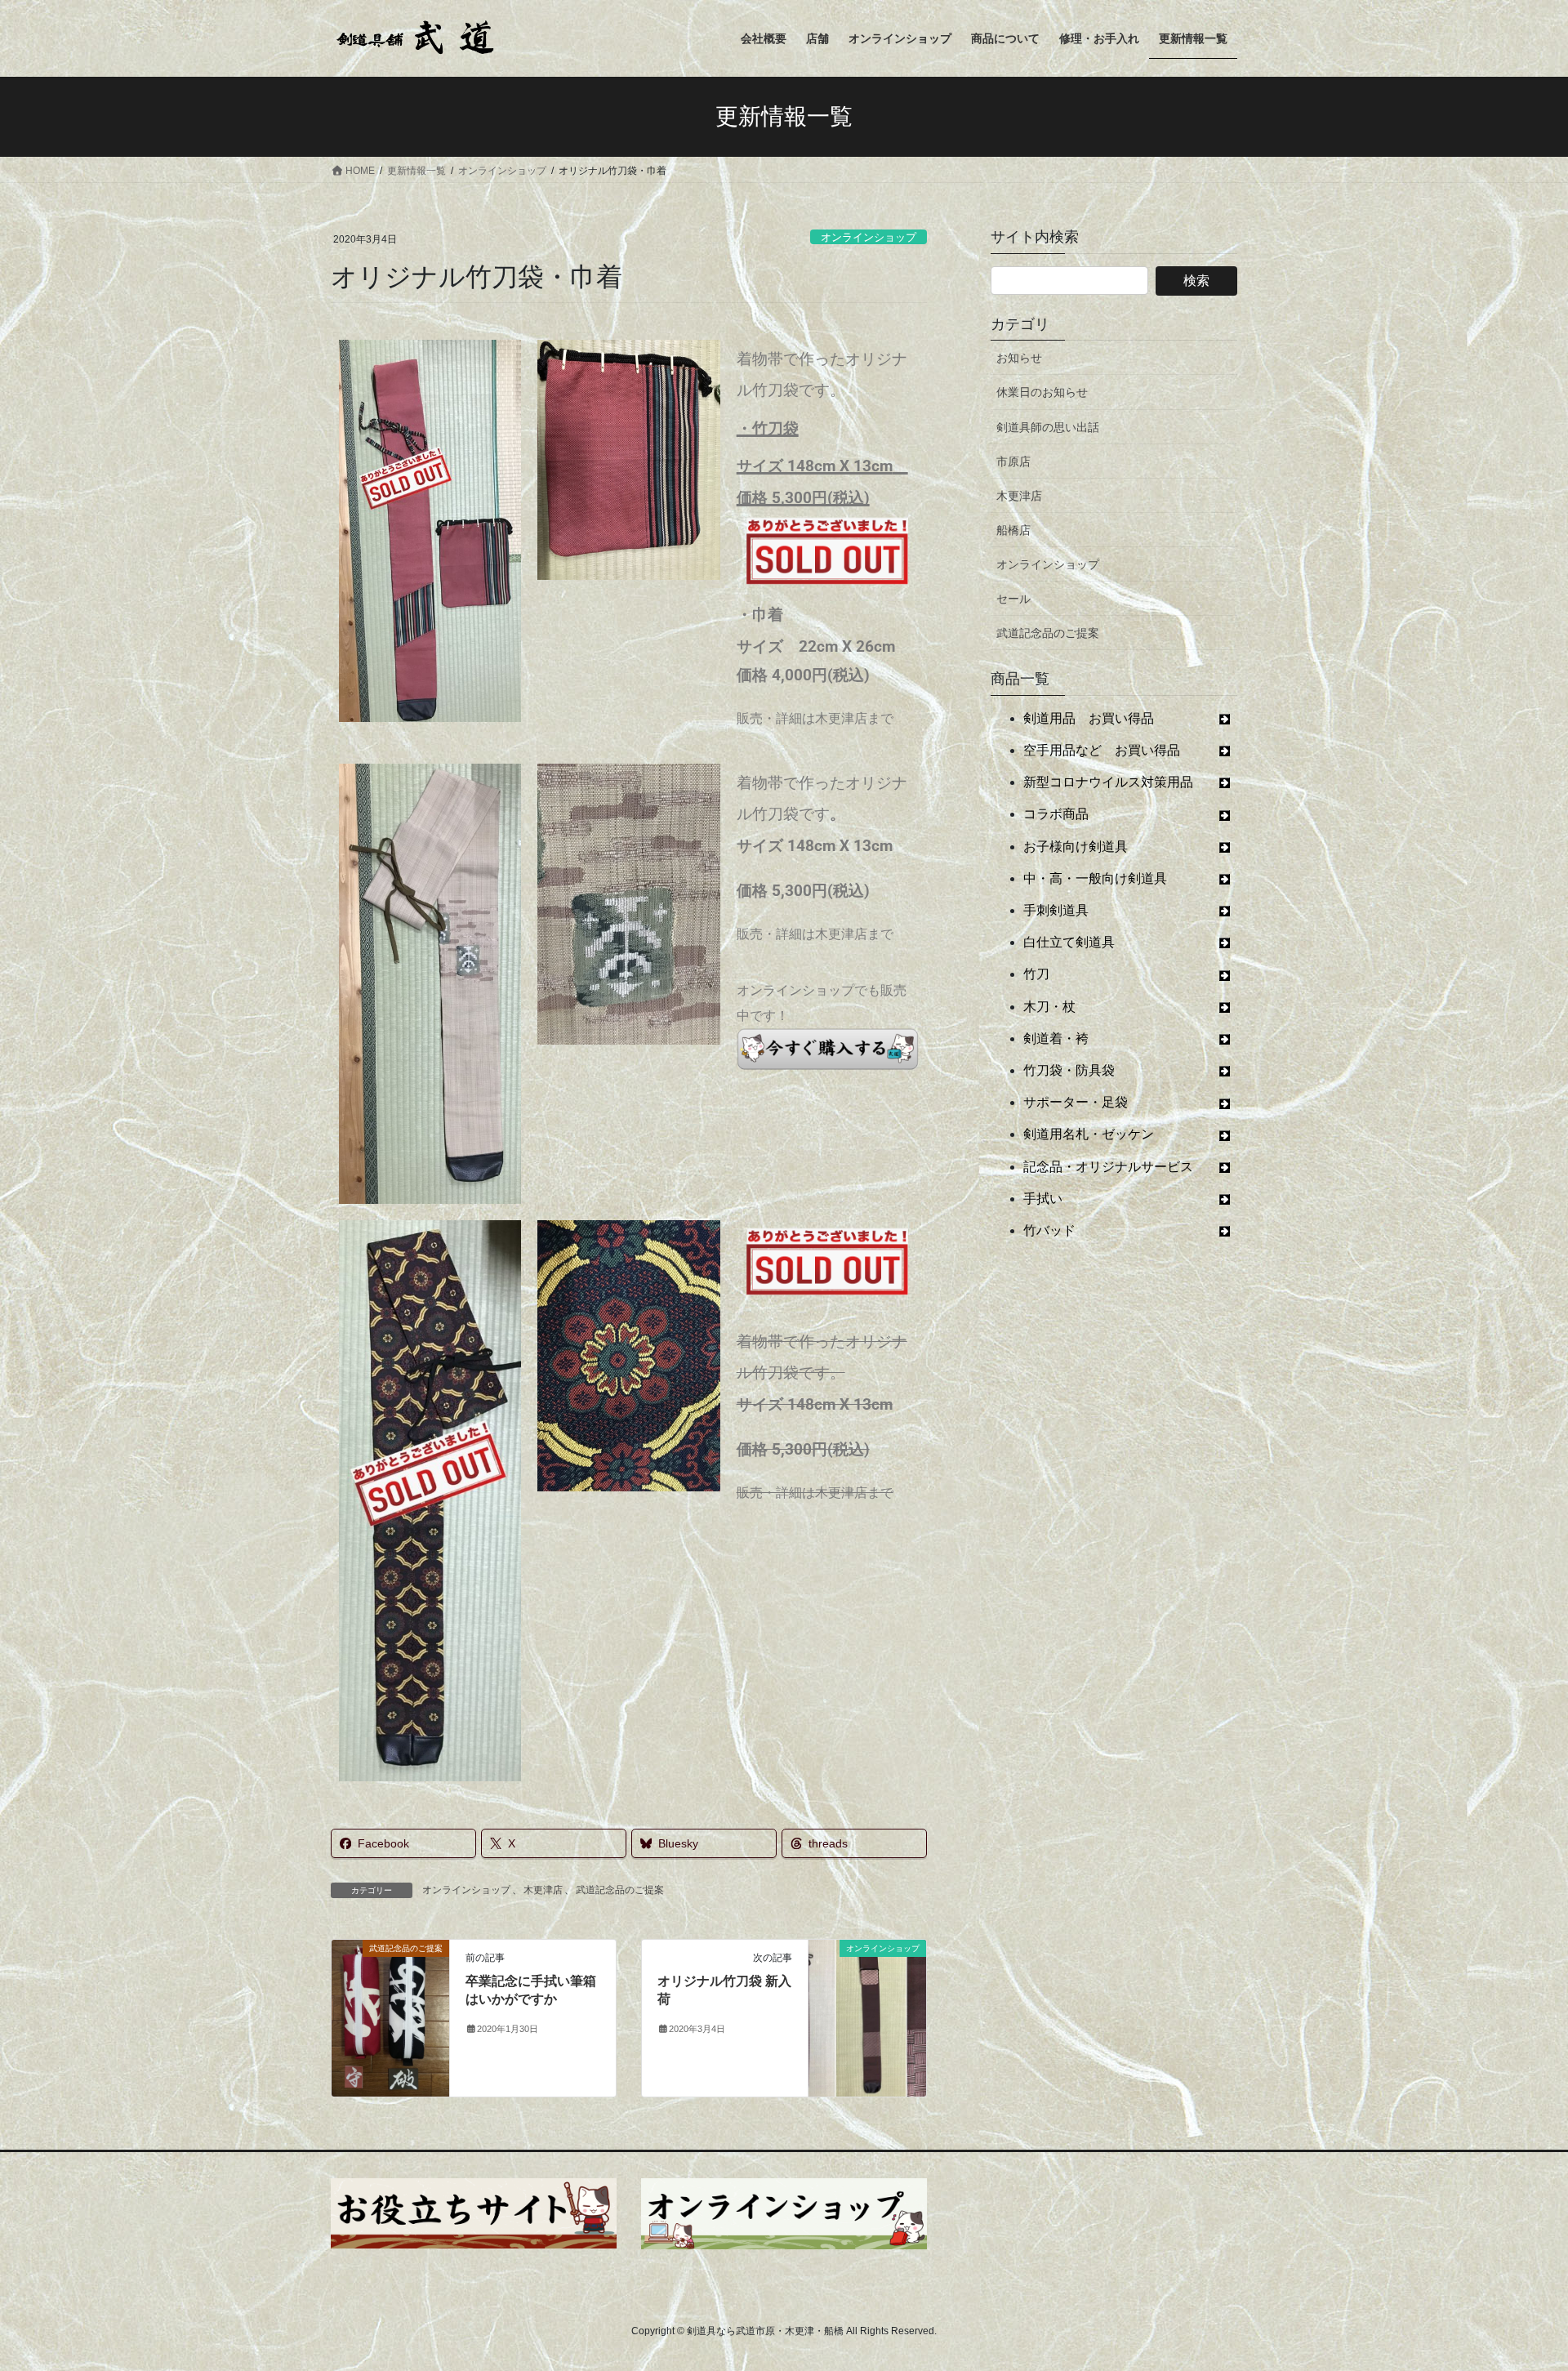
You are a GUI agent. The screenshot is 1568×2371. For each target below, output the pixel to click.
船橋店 (1013, 530)
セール (1013, 599)
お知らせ (1019, 358)
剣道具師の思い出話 (1048, 427)
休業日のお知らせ (1042, 392)
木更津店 (543, 1890)
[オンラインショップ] (867, 1988)
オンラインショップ (869, 237)
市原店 (1013, 461)
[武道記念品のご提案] (390, 2017)
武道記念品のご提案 (620, 1890)
